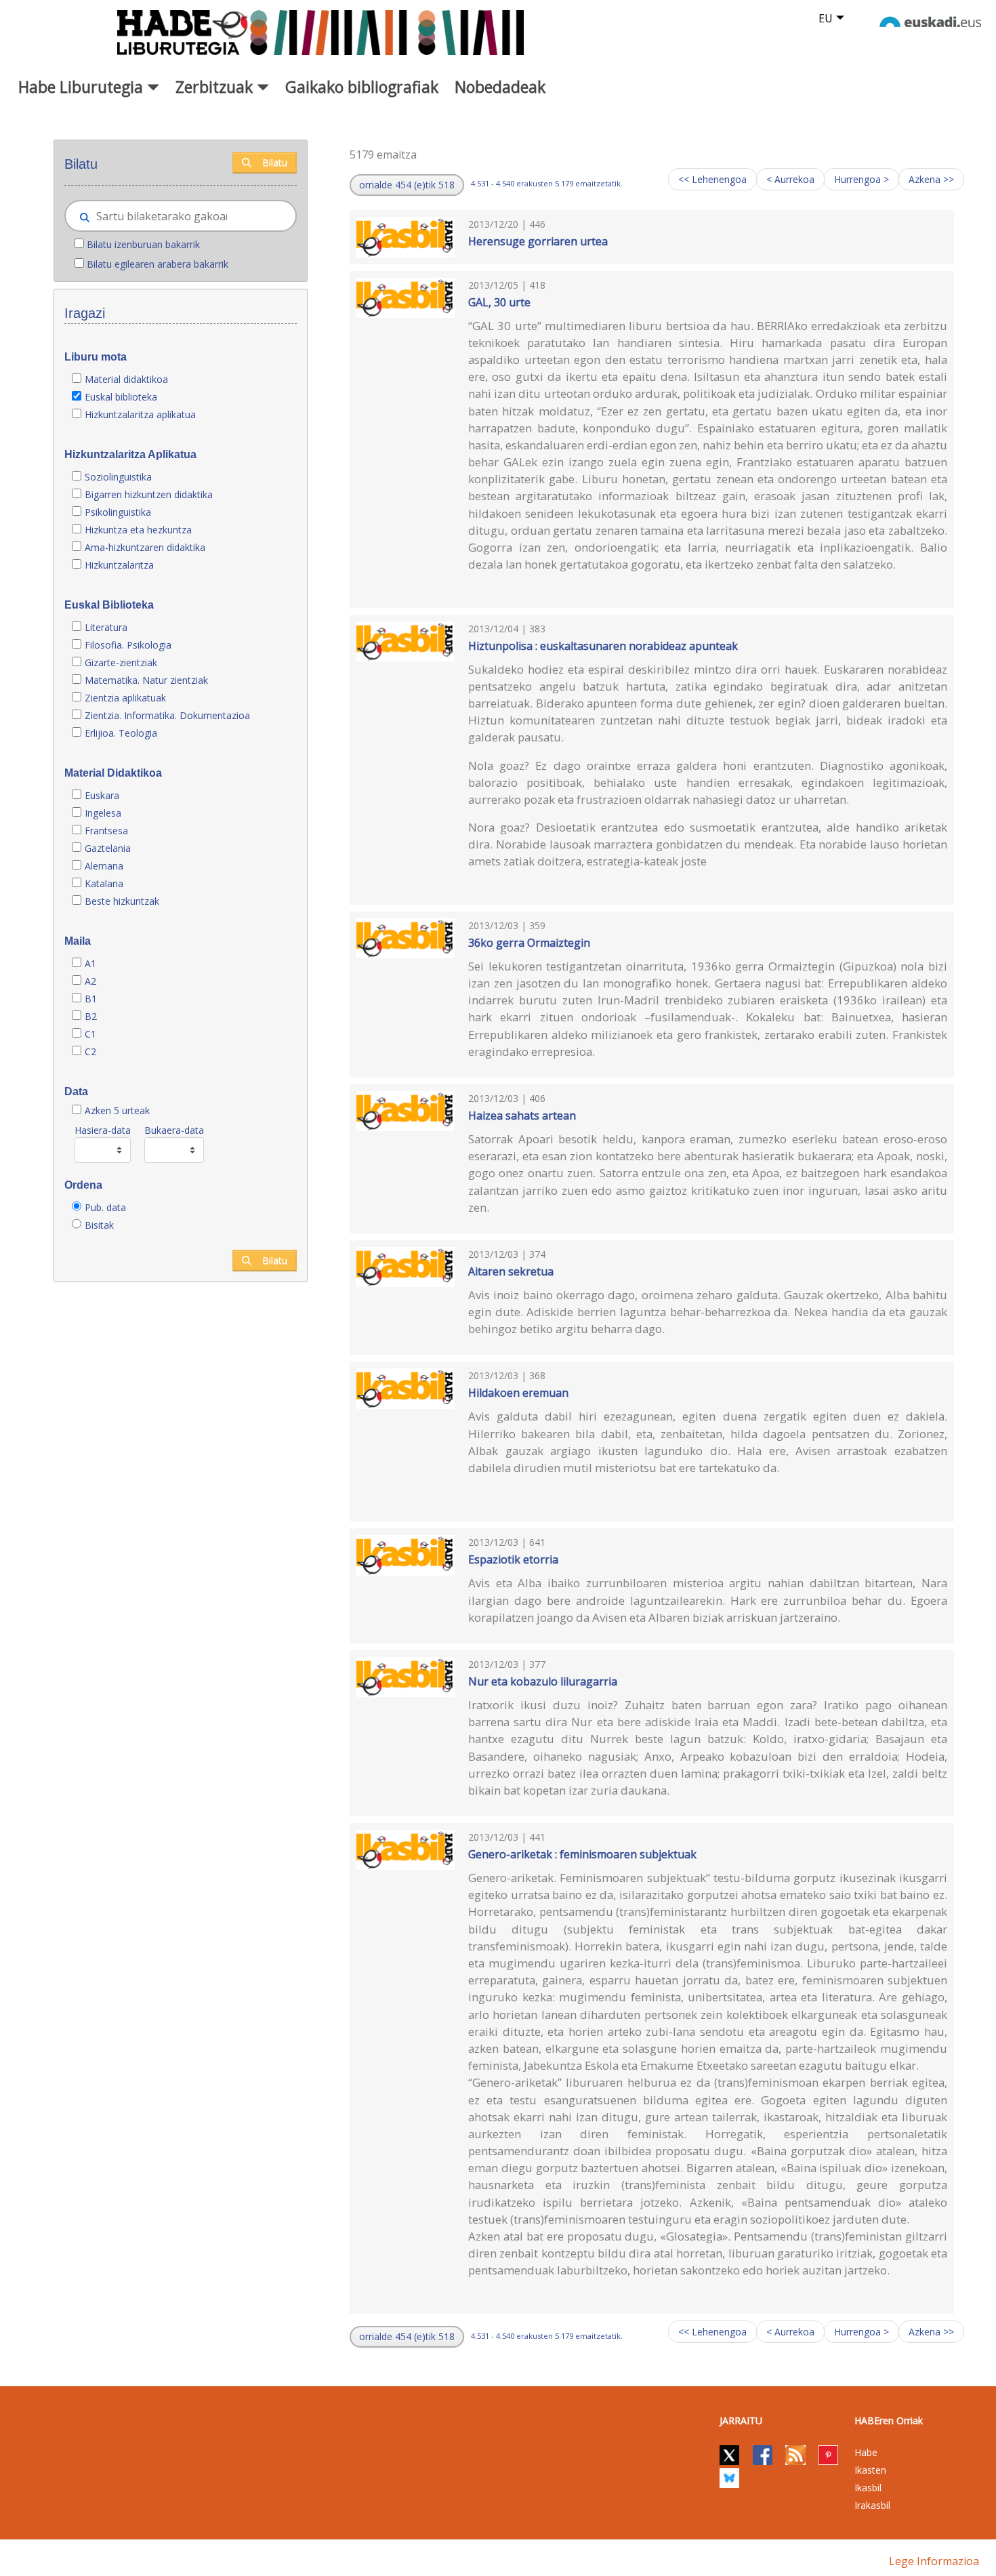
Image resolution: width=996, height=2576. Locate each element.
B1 (91, 999)
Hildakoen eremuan (518, 1393)
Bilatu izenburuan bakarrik (143, 244)
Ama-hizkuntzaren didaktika (145, 547)
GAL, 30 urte (499, 302)
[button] (407, 185)
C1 (90, 1034)
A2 (90, 981)
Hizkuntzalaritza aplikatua (140, 414)
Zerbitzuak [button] (216, 87)
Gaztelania (108, 848)
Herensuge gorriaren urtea (538, 241)
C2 (90, 1051)
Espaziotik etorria (513, 1559)
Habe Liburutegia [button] (83, 87)
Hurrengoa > (862, 179)
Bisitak (99, 1225)
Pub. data (105, 1207)
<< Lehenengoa (712, 179)
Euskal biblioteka (121, 397)
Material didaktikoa (126, 379)
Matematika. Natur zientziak (146, 680)
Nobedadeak (500, 87)
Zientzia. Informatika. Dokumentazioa (167, 715)
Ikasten (870, 2470)
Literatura (106, 627)
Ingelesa (103, 813)
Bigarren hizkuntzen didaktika (149, 494)
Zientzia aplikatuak (125, 698)
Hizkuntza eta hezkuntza (138, 530)
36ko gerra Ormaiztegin (529, 943)
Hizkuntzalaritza (119, 565)
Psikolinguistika (118, 512)
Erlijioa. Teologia (121, 733)
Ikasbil (868, 2488)
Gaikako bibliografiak (362, 87)
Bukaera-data (174, 1130)
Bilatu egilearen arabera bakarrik (158, 264)
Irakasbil (872, 2505)
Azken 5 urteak (117, 1110)
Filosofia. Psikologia (128, 645)
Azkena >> (931, 179)
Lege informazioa (934, 2561)
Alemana (104, 866)
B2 (91, 1016)
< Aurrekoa (790, 179)
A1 (90, 963)
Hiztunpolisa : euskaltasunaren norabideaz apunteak (603, 646)
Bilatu (275, 162)
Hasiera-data (103, 1130)
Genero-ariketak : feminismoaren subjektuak (582, 1854)
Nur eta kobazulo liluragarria (543, 1681)
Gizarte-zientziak (121, 662)
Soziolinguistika (118, 477)
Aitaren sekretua (511, 1271)
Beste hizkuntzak (122, 901)
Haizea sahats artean (522, 1116)
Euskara (102, 795)
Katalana (104, 883)
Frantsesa (106, 831)
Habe (866, 2452)
